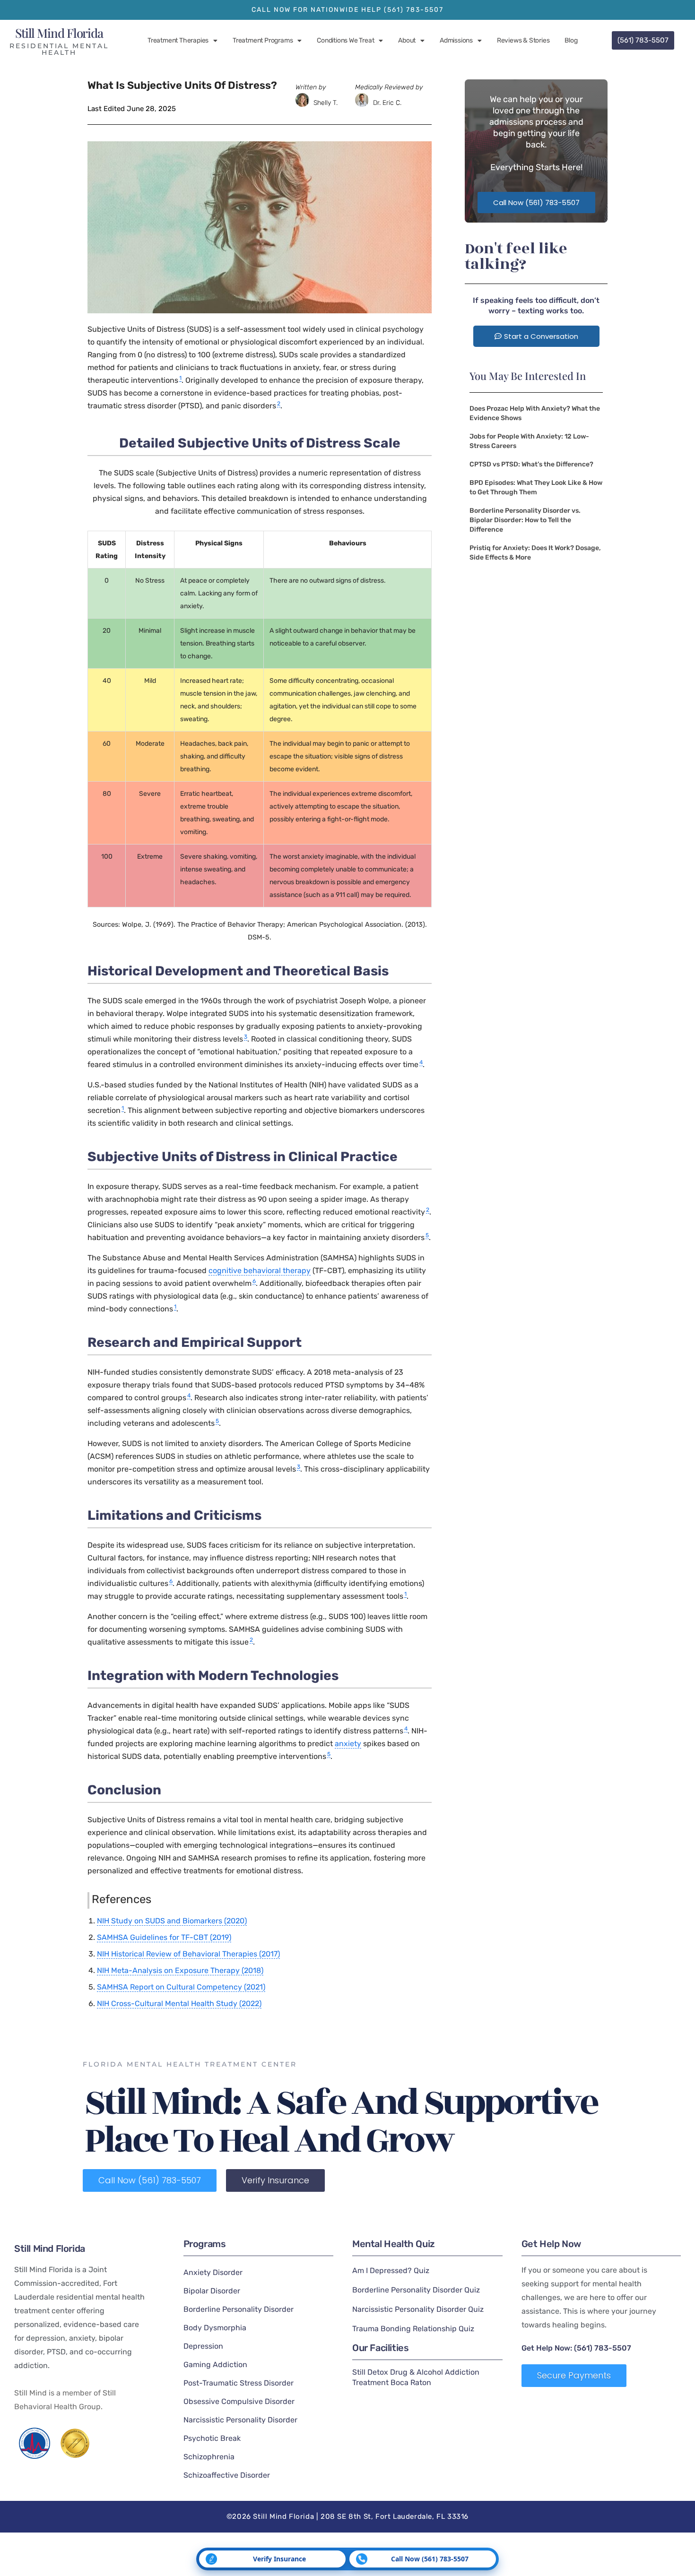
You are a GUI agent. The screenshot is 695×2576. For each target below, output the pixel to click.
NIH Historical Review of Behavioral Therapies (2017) (188, 1954)
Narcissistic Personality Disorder (240, 2420)
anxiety (348, 1744)
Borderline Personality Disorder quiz (416, 2290)
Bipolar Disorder (212, 2291)
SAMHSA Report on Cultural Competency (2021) (181, 1987)
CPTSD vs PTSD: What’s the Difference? (531, 464)
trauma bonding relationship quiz (413, 2329)
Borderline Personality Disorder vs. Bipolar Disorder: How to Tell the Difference (525, 520)
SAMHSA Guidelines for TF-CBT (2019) (164, 1937)
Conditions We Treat (345, 40)
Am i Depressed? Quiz (391, 2270)
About (407, 40)
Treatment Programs (263, 40)
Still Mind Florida (59, 33)
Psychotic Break (212, 2438)
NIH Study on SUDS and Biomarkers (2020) (172, 1921)
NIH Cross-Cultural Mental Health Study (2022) (179, 2003)
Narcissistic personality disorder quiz (418, 2309)
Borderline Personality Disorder (239, 2309)
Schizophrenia (209, 2457)
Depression (203, 2346)
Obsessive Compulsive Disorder (239, 2401)
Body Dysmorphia (215, 2328)
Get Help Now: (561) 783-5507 (576, 2348)
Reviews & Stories (523, 40)
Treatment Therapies (178, 40)
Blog (571, 40)
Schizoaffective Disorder (227, 2475)
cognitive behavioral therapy (260, 1271)
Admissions (456, 40)
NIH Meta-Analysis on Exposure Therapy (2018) (180, 1970)
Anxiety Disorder (213, 2272)
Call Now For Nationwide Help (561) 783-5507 (347, 10)
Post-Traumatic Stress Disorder (239, 2383)
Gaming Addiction (215, 2365)
